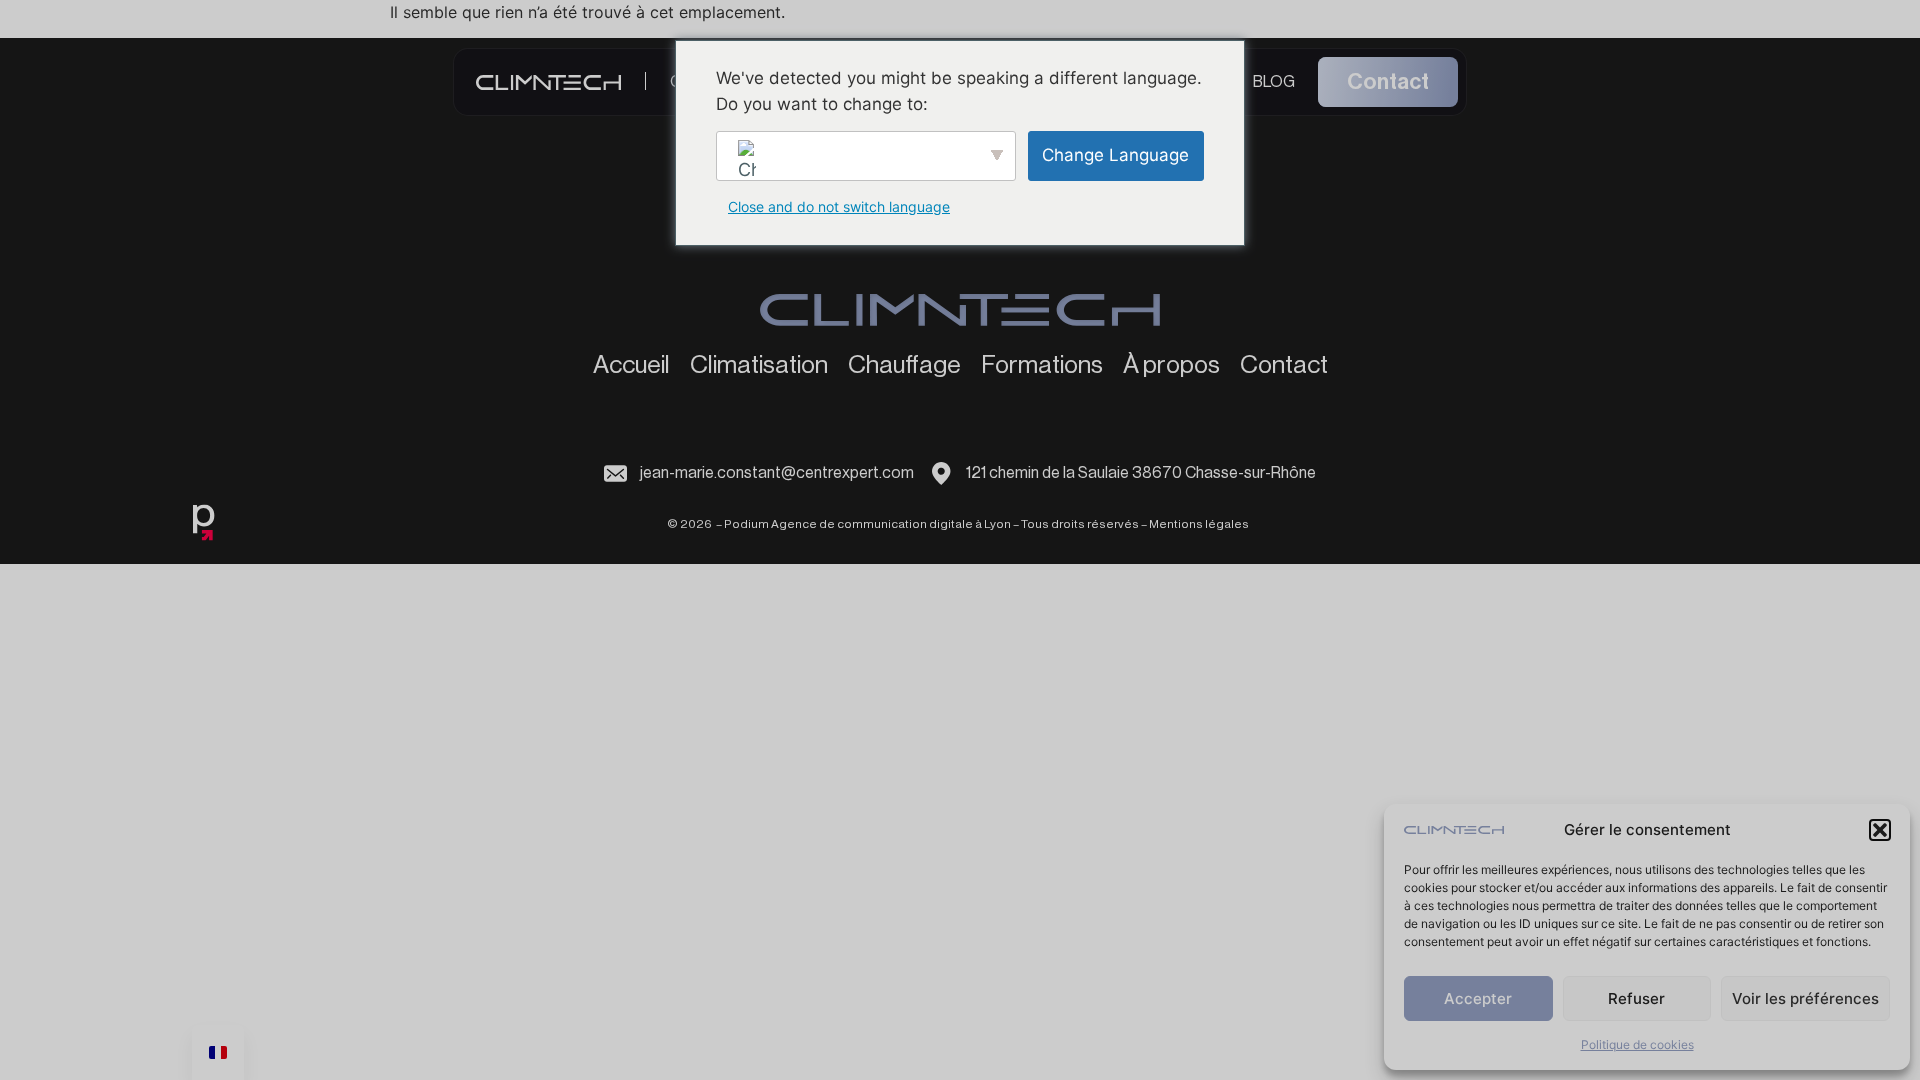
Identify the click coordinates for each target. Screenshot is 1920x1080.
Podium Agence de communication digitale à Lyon (867, 524)
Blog (1274, 82)
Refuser (1636, 998)
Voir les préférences (1805, 998)
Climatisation (759, 366)
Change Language (1115, 155)
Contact (1388, 82)
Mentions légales (1199, 524)
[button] (1880, 830)
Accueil (631, 366)
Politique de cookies (1637, 1044)
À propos (1171, 366)
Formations (1042, 366)
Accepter (1478, 998)
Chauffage (904, 366)
